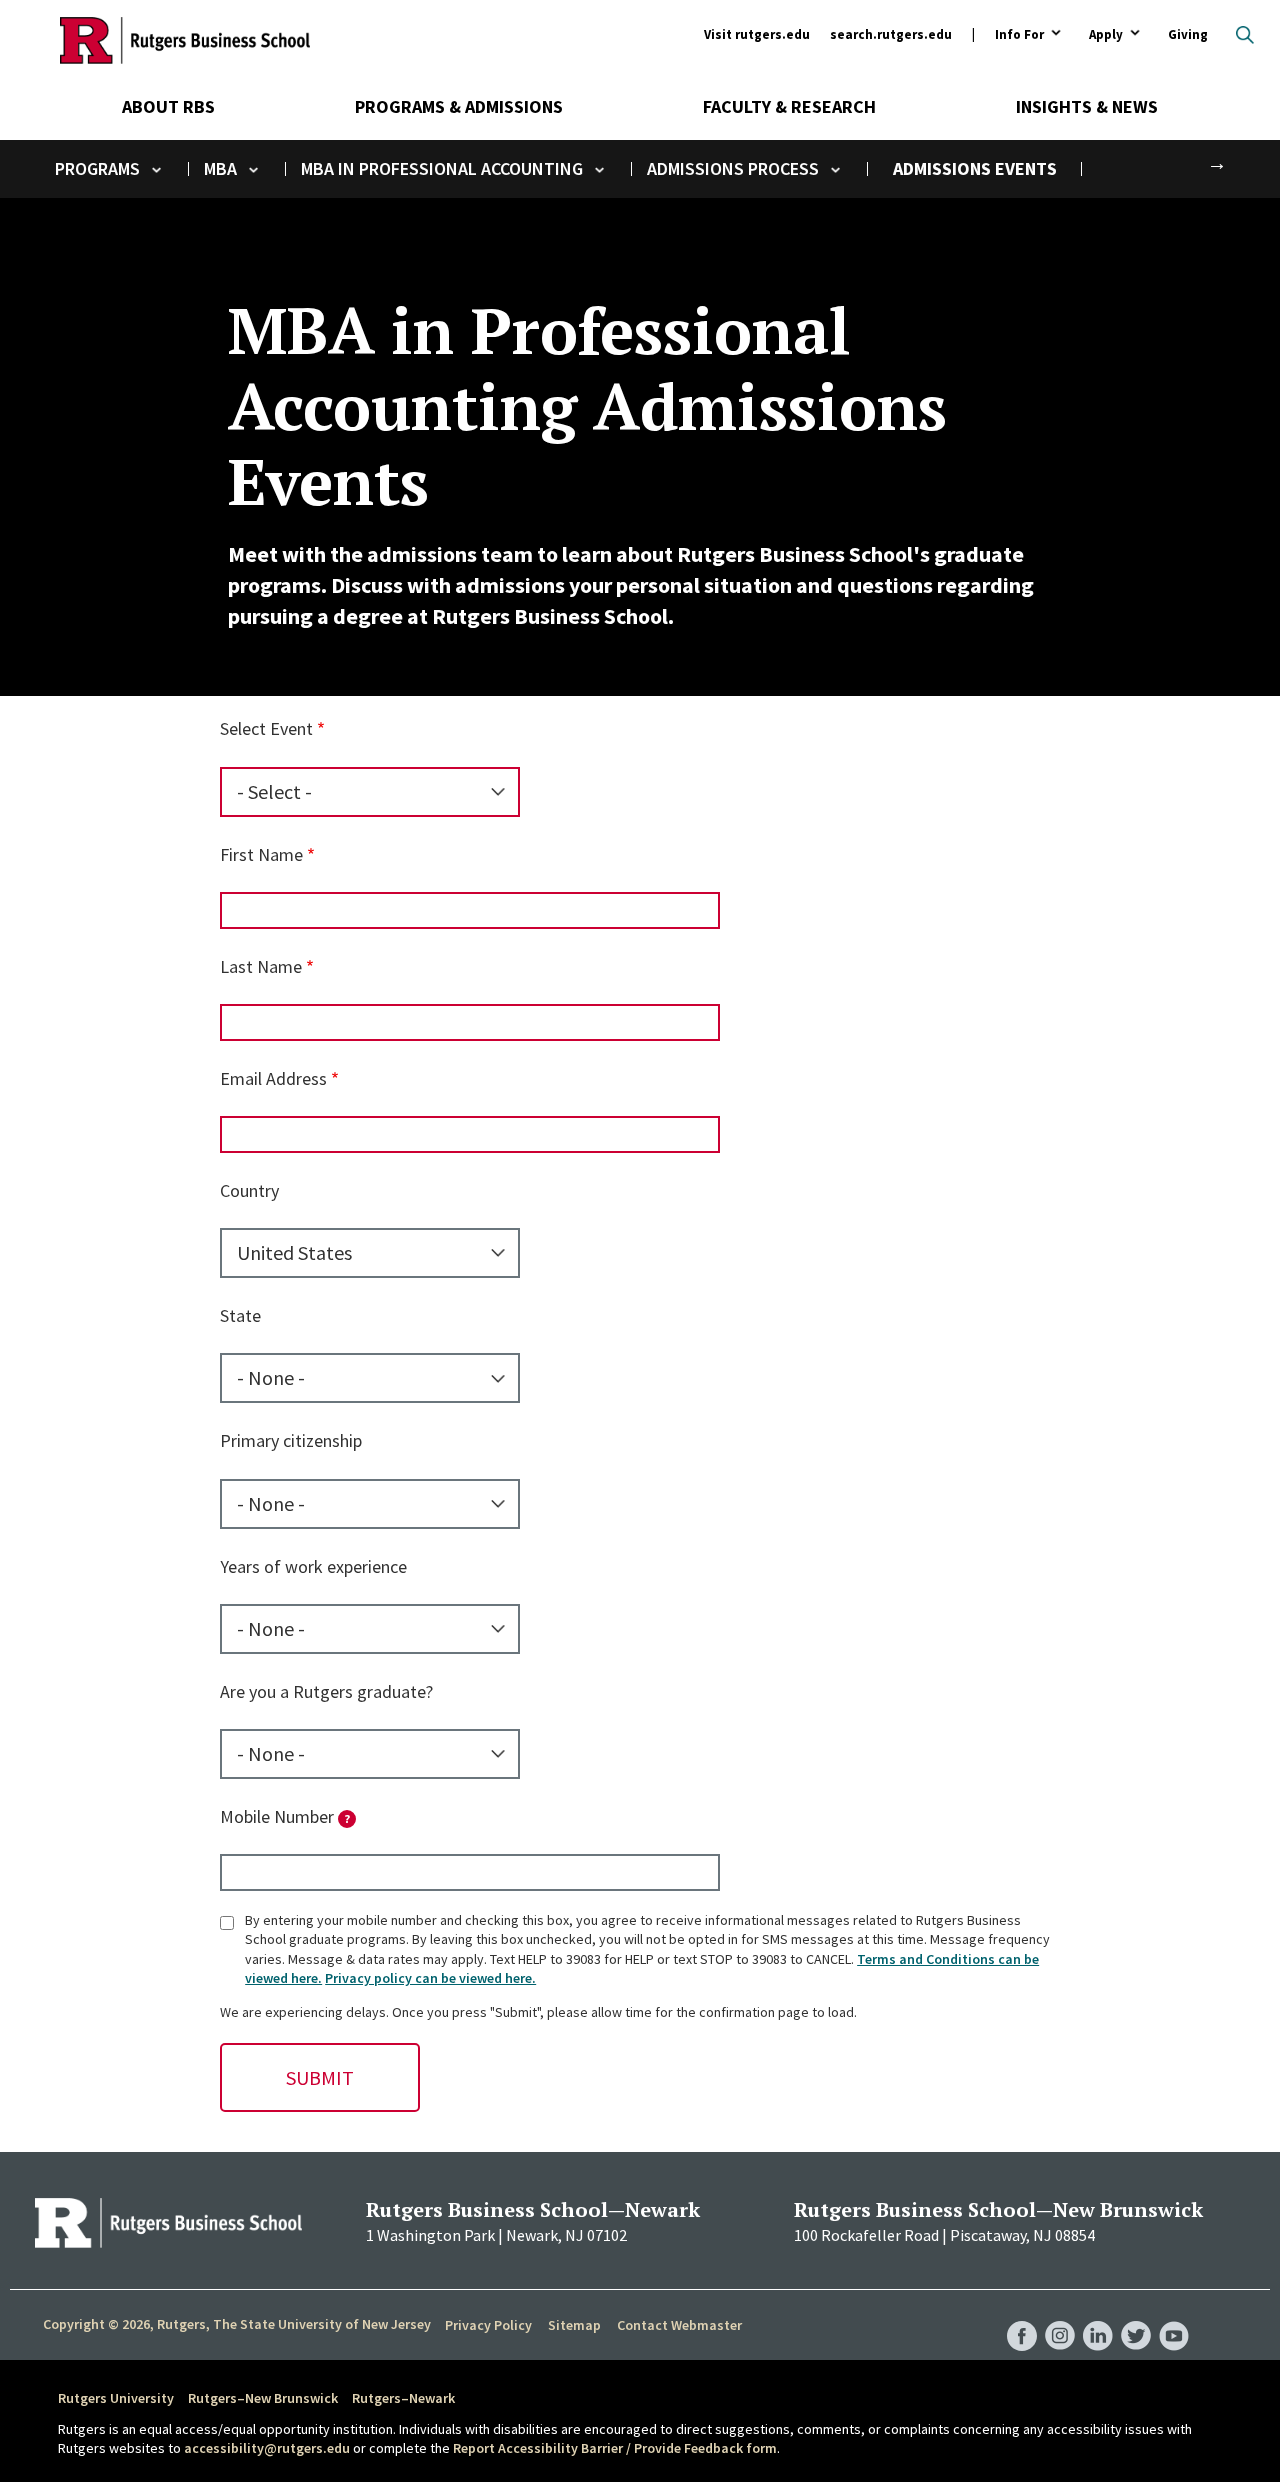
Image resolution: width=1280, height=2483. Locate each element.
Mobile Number (285, 1816)
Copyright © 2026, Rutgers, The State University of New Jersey (237, 2324)
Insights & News (1087, 106)
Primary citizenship (291, 1440)
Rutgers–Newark (403, 2398)
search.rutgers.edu (891, 34)
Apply (1106, 35)
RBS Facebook (1022, 2315)
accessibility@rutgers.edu (267, 2448)
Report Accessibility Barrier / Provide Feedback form (615, 2448)
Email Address (273, 1078)
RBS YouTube (1174, 2315)
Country (249, 1190)
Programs (97, 168)
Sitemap (574, 2325)
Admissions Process (733, 168)
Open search (1245, 35)
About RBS (168, 106)
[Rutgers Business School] (185, 40)
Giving (1188, 34)
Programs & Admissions (459, 106)
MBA (220, 168)
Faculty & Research (789, 106)
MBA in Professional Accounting (442, 168)
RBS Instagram (1060, 2315)
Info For (1019, 35)
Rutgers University (116, 2398)
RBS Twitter (1136, 2315)
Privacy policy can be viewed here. (430, 1978)
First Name (261, 854)
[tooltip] (347, 1819)
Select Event (266, 728)
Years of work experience (313, 1566)
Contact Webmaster (679, 2325)
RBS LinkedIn (1098, 2315)
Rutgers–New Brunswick (263, 2398)
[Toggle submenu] (156, 169)
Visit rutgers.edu (757, 34)
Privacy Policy (488, 2325)
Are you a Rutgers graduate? (326, 1691)
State (240, 1315)
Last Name (261, 966)
